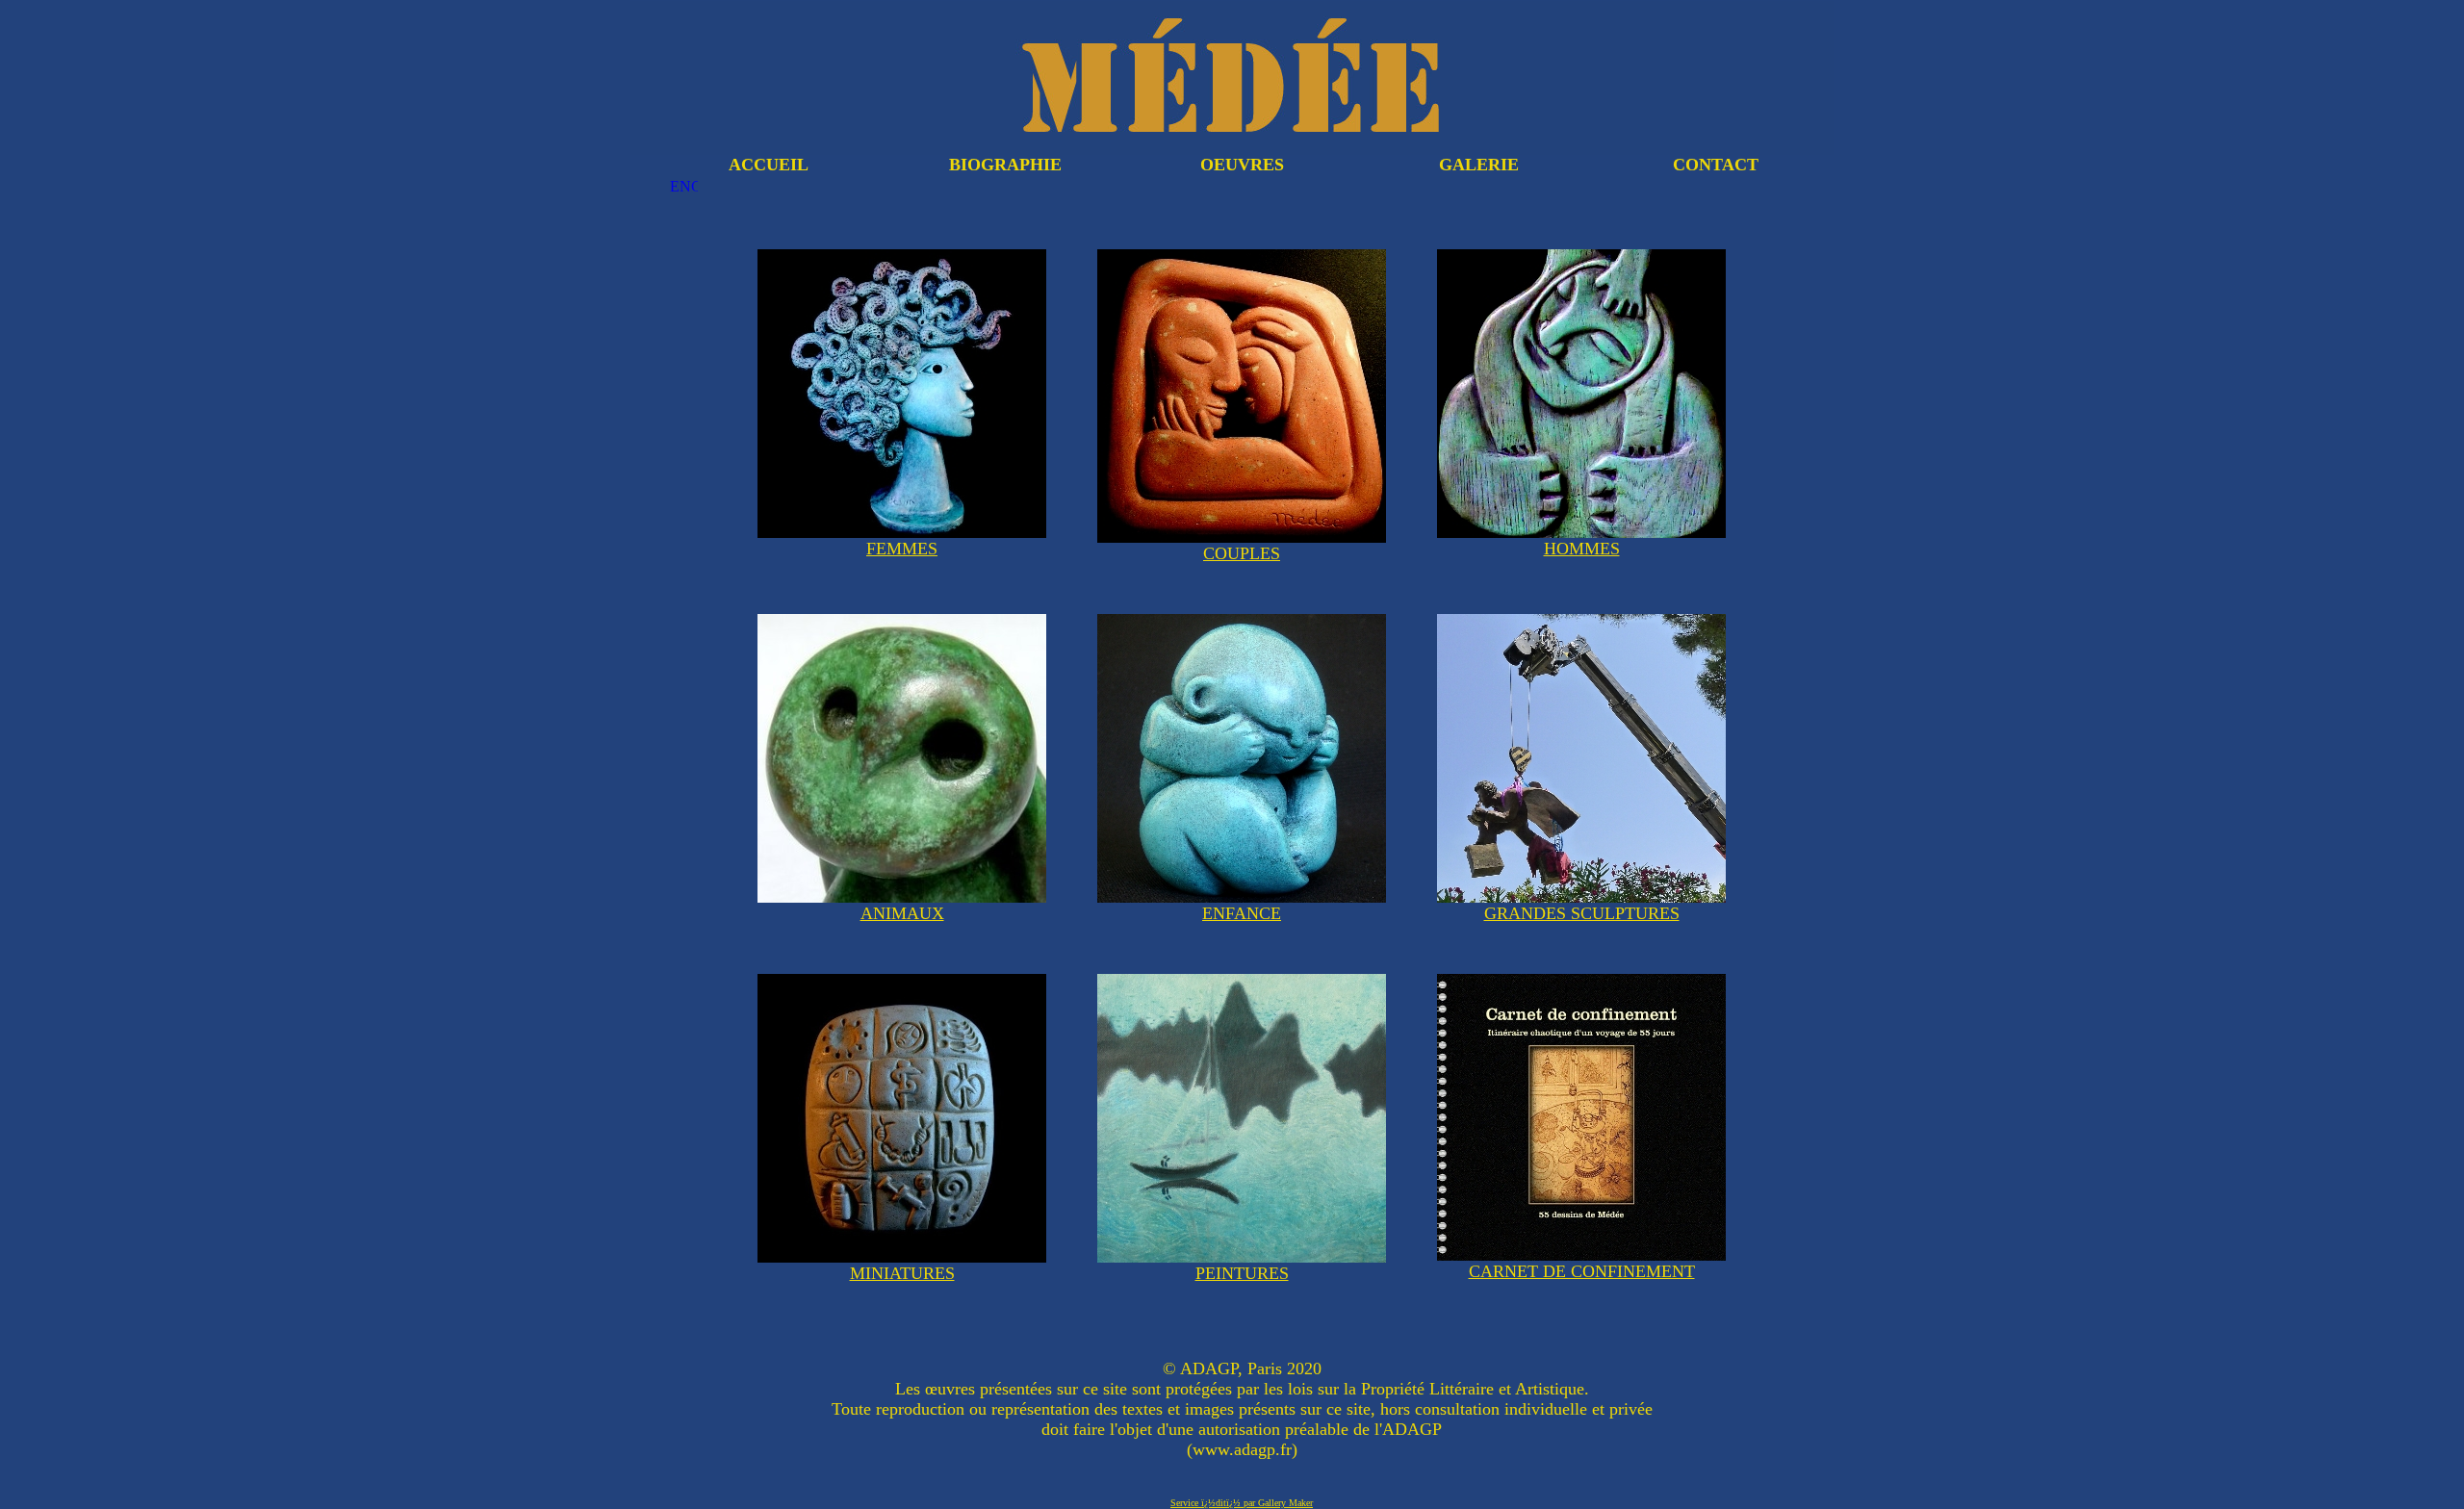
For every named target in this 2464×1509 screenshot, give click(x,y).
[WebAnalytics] (1242, 1354)
